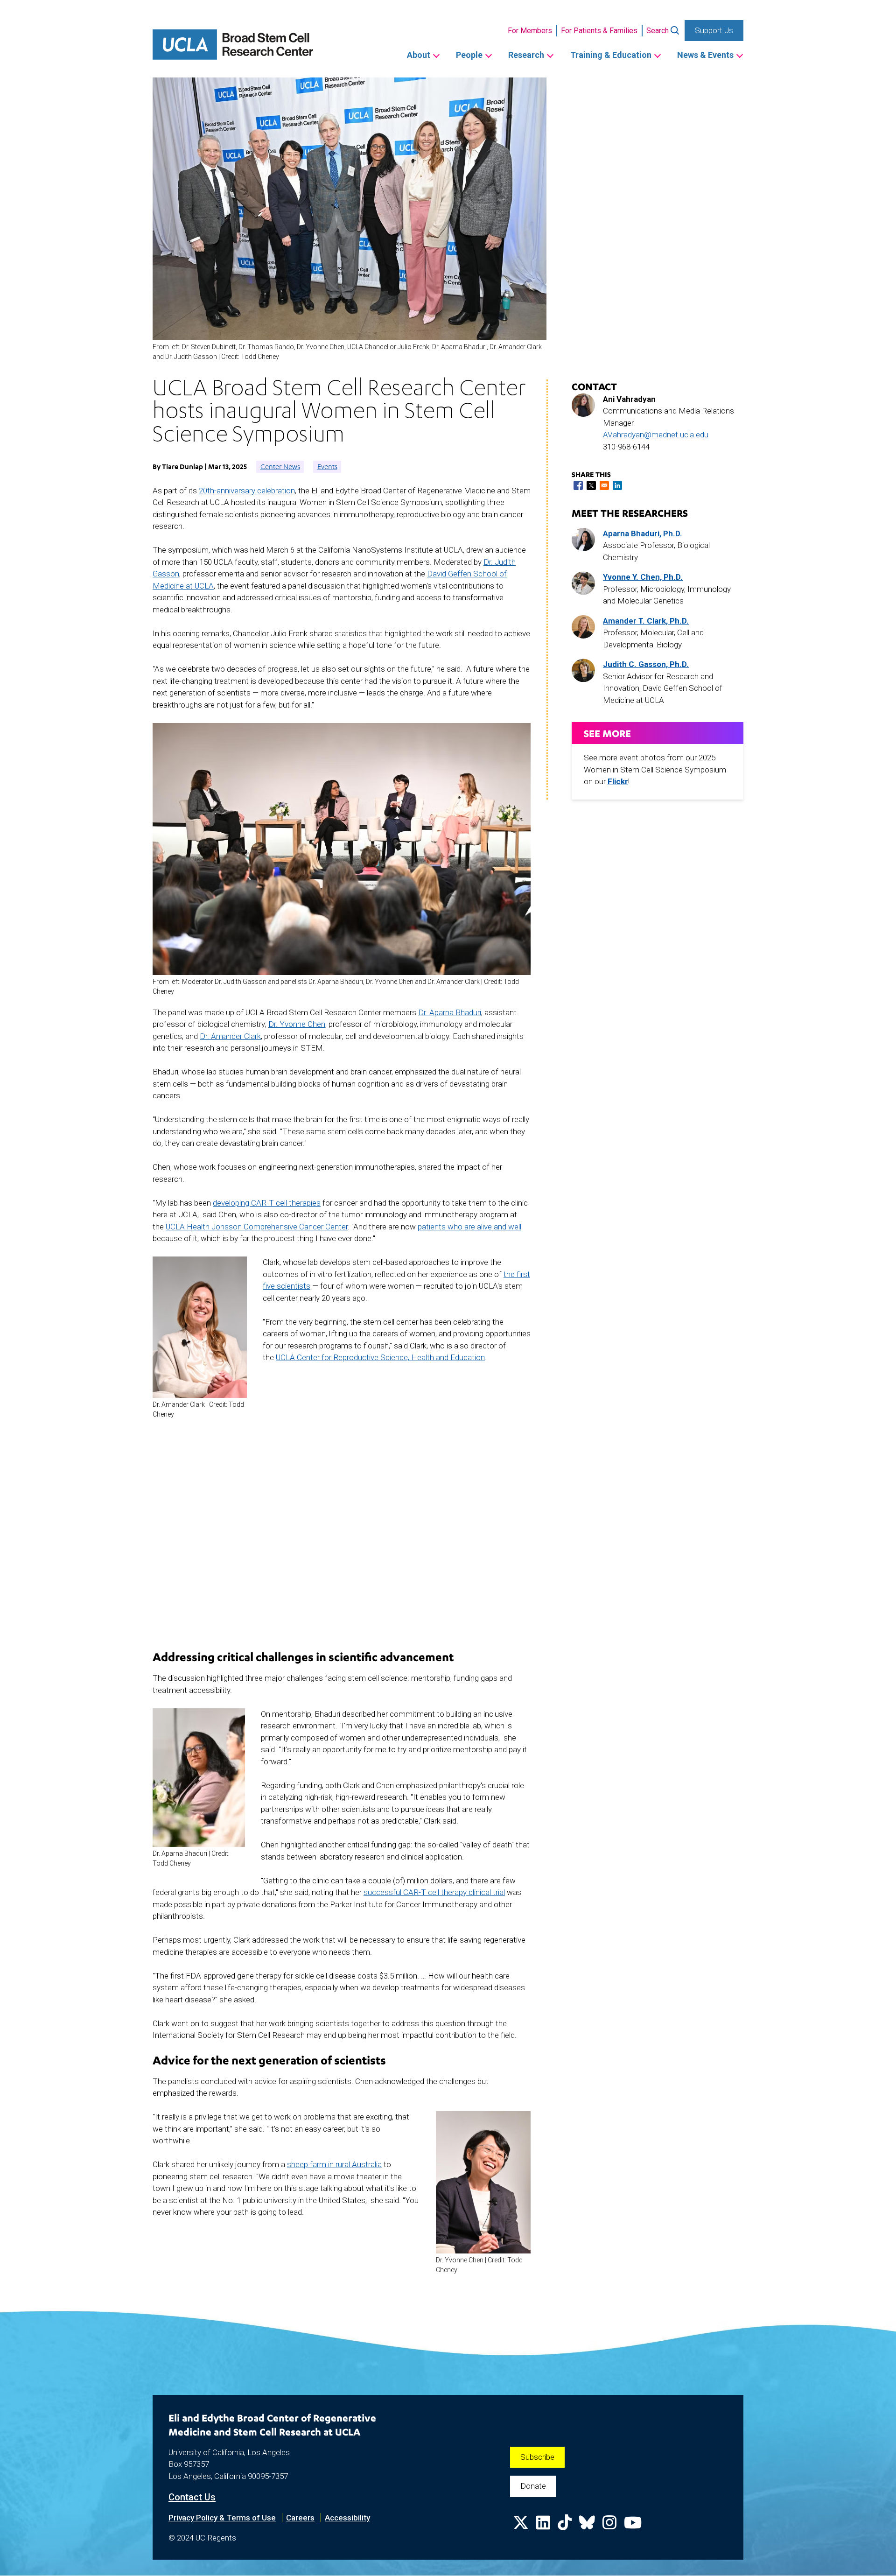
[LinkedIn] (543, 2526)
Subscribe (537, 2457)
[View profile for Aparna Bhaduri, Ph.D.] (583, 540)
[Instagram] (609, 2526)
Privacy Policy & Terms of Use (222, 2518)
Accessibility (347, 2518)
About (419, 55)
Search (658, 31)
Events (327, 467)
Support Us (714, 30)
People (469, 55)
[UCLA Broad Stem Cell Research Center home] (233, 45)
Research (526, 55)
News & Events (705, 55)
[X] (521, 2526)
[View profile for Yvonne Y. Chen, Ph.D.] (583, 583)
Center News (280, 467)
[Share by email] (604, 485)
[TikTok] (565, 2526)
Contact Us (192, 2497)
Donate (533, 2486)
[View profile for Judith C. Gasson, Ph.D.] (583, 670)
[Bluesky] (587, 2526)
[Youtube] (633, 2526)
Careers (300, 2518)
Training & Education (611, 55)
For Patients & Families (599, 31)
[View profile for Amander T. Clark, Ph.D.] (583, 627)
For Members (530, 31)
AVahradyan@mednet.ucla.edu (656, 435)
